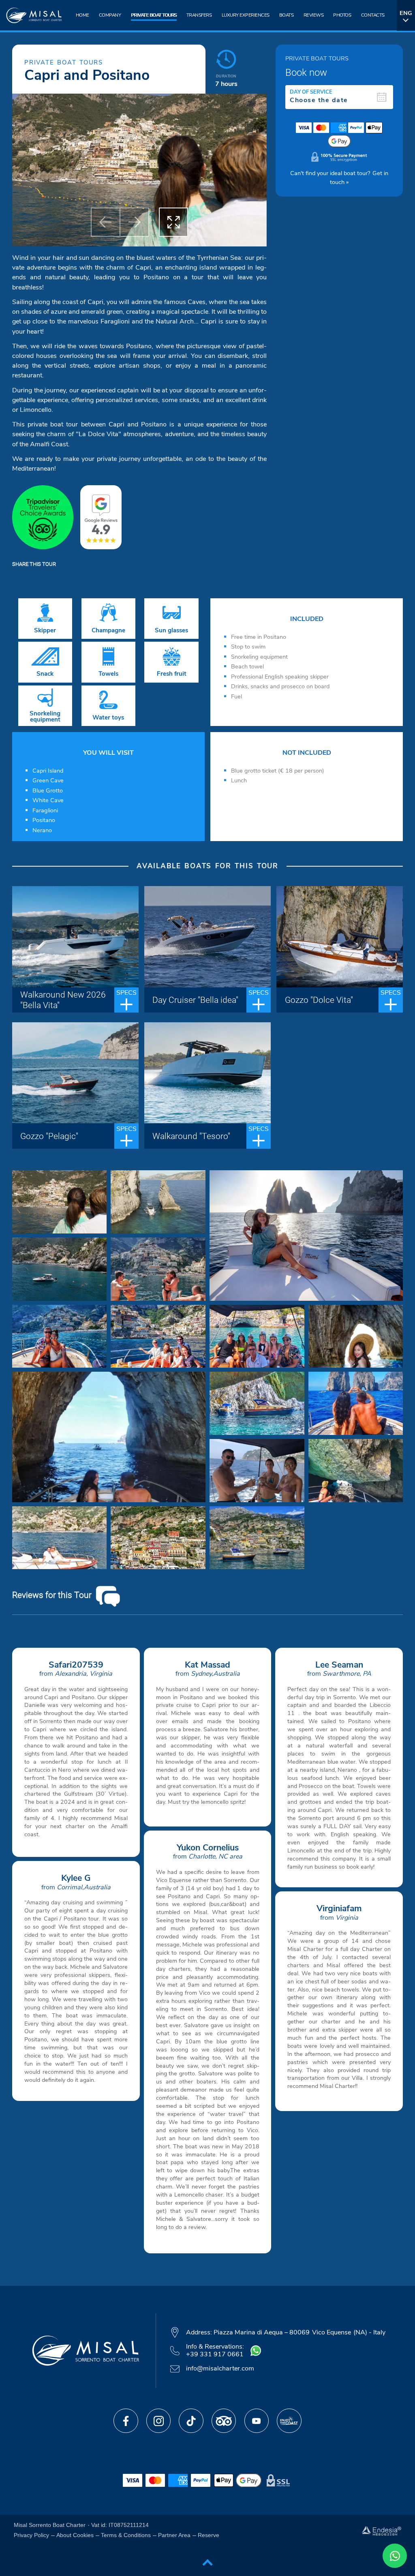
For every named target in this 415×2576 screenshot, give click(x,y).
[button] (105, 222)
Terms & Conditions (126, 2535)
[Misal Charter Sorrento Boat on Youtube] (257, 2421)
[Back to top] (207, 2561)
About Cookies (75, 2535)
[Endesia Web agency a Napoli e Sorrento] (382, 2530)
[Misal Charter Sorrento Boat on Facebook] (126, 2421)
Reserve (209, 2535)
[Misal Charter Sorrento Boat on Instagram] (158, 2421)
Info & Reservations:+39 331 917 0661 (215, 2351)
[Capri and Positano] (60, 1202)
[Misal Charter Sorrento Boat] (32, 16)
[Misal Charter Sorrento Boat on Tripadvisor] (224, 2421)
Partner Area (174, 2535)
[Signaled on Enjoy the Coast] (289, 2421)
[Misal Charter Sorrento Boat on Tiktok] (191, 2421)
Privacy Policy (31, 2535)
